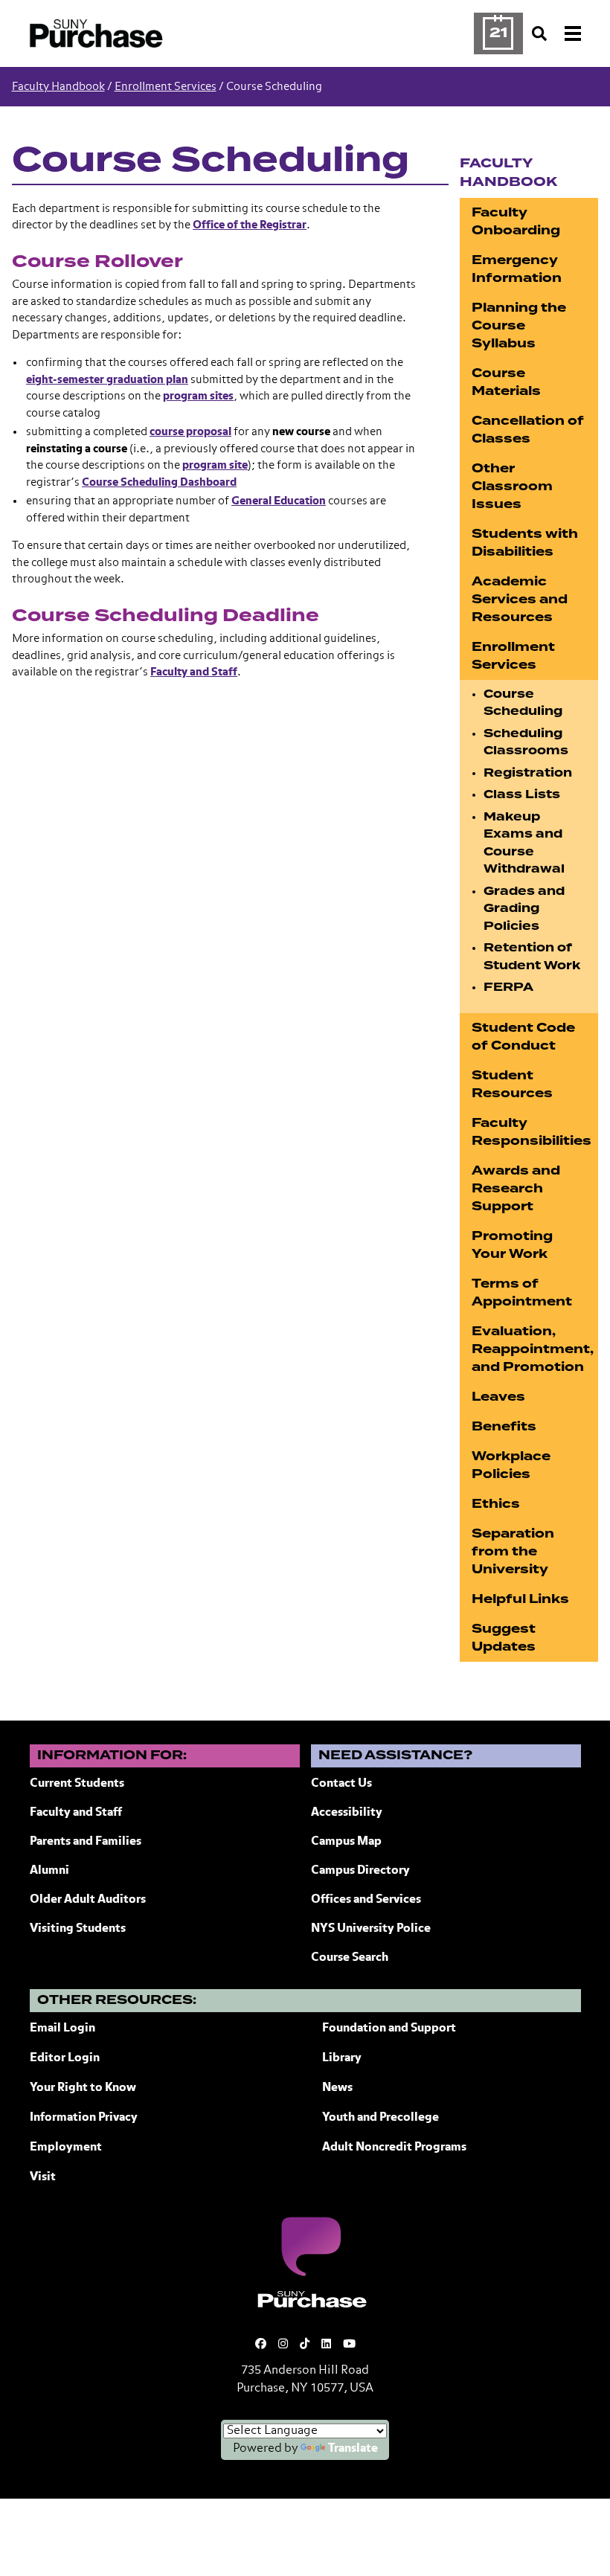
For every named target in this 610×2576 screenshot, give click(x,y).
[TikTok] (305, 2344)
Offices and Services (366, 1900)
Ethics (496, 1504)
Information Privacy (84, 2118)
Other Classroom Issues (512, 486)
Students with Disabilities (525, 543)
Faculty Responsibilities (532, 1132)
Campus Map (346, 1842)
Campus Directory (360, 1871)
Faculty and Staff (194, 672)
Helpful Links (520, 1599)
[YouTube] (349, 2344)
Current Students (77, 1784)
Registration (528, 773)
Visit (43, 2177)
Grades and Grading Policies (524, 909)
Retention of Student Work (532, 957)
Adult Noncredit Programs (394, 2148)
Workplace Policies (511, 1465)
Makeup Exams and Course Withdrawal (524, 843)
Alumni (49, 1871)
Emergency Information (517, 269)
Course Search (350, 1958)
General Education (279, 501)
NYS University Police (371, 1929)
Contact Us (341, 1784)
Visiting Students (78, 1929)
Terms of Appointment (522, 1292)
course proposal (190, 432)
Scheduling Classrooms (526, 742)
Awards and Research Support (516, 1188)
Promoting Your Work (512, 1245)
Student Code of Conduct (523, 1037)
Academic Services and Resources (520, 599)
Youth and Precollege (381, 2118)
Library (342, 2058)
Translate (353, 2449)
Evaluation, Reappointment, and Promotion (533, 1349)
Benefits (504, 1426)
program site (215, 465)
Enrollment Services (166, 87)
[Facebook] (261, 2344)
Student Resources (512, 1084)
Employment (66, 2148)
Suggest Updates (504, 1638)
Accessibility (347, 1813)
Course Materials (506, 382)
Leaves (498, 1397)
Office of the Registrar (250, 225)
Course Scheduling (523, 703)
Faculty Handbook (58, 87)
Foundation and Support (389, 2029)
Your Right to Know (83, 2088)
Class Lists (522, 794)
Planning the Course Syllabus (519, 325)
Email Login (62, 2029)
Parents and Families (86, 1842)
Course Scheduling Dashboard (159, 482)
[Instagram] (283, 2344)
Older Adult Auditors (88, 1900)
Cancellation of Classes (528, 430)
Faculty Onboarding (516, 221)
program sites (198, 396)
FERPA (508, 987)
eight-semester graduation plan (107, 380)
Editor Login (65, 2058)
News (337, 2088)
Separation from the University (513, 1551)
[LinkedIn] (326, 2344)
